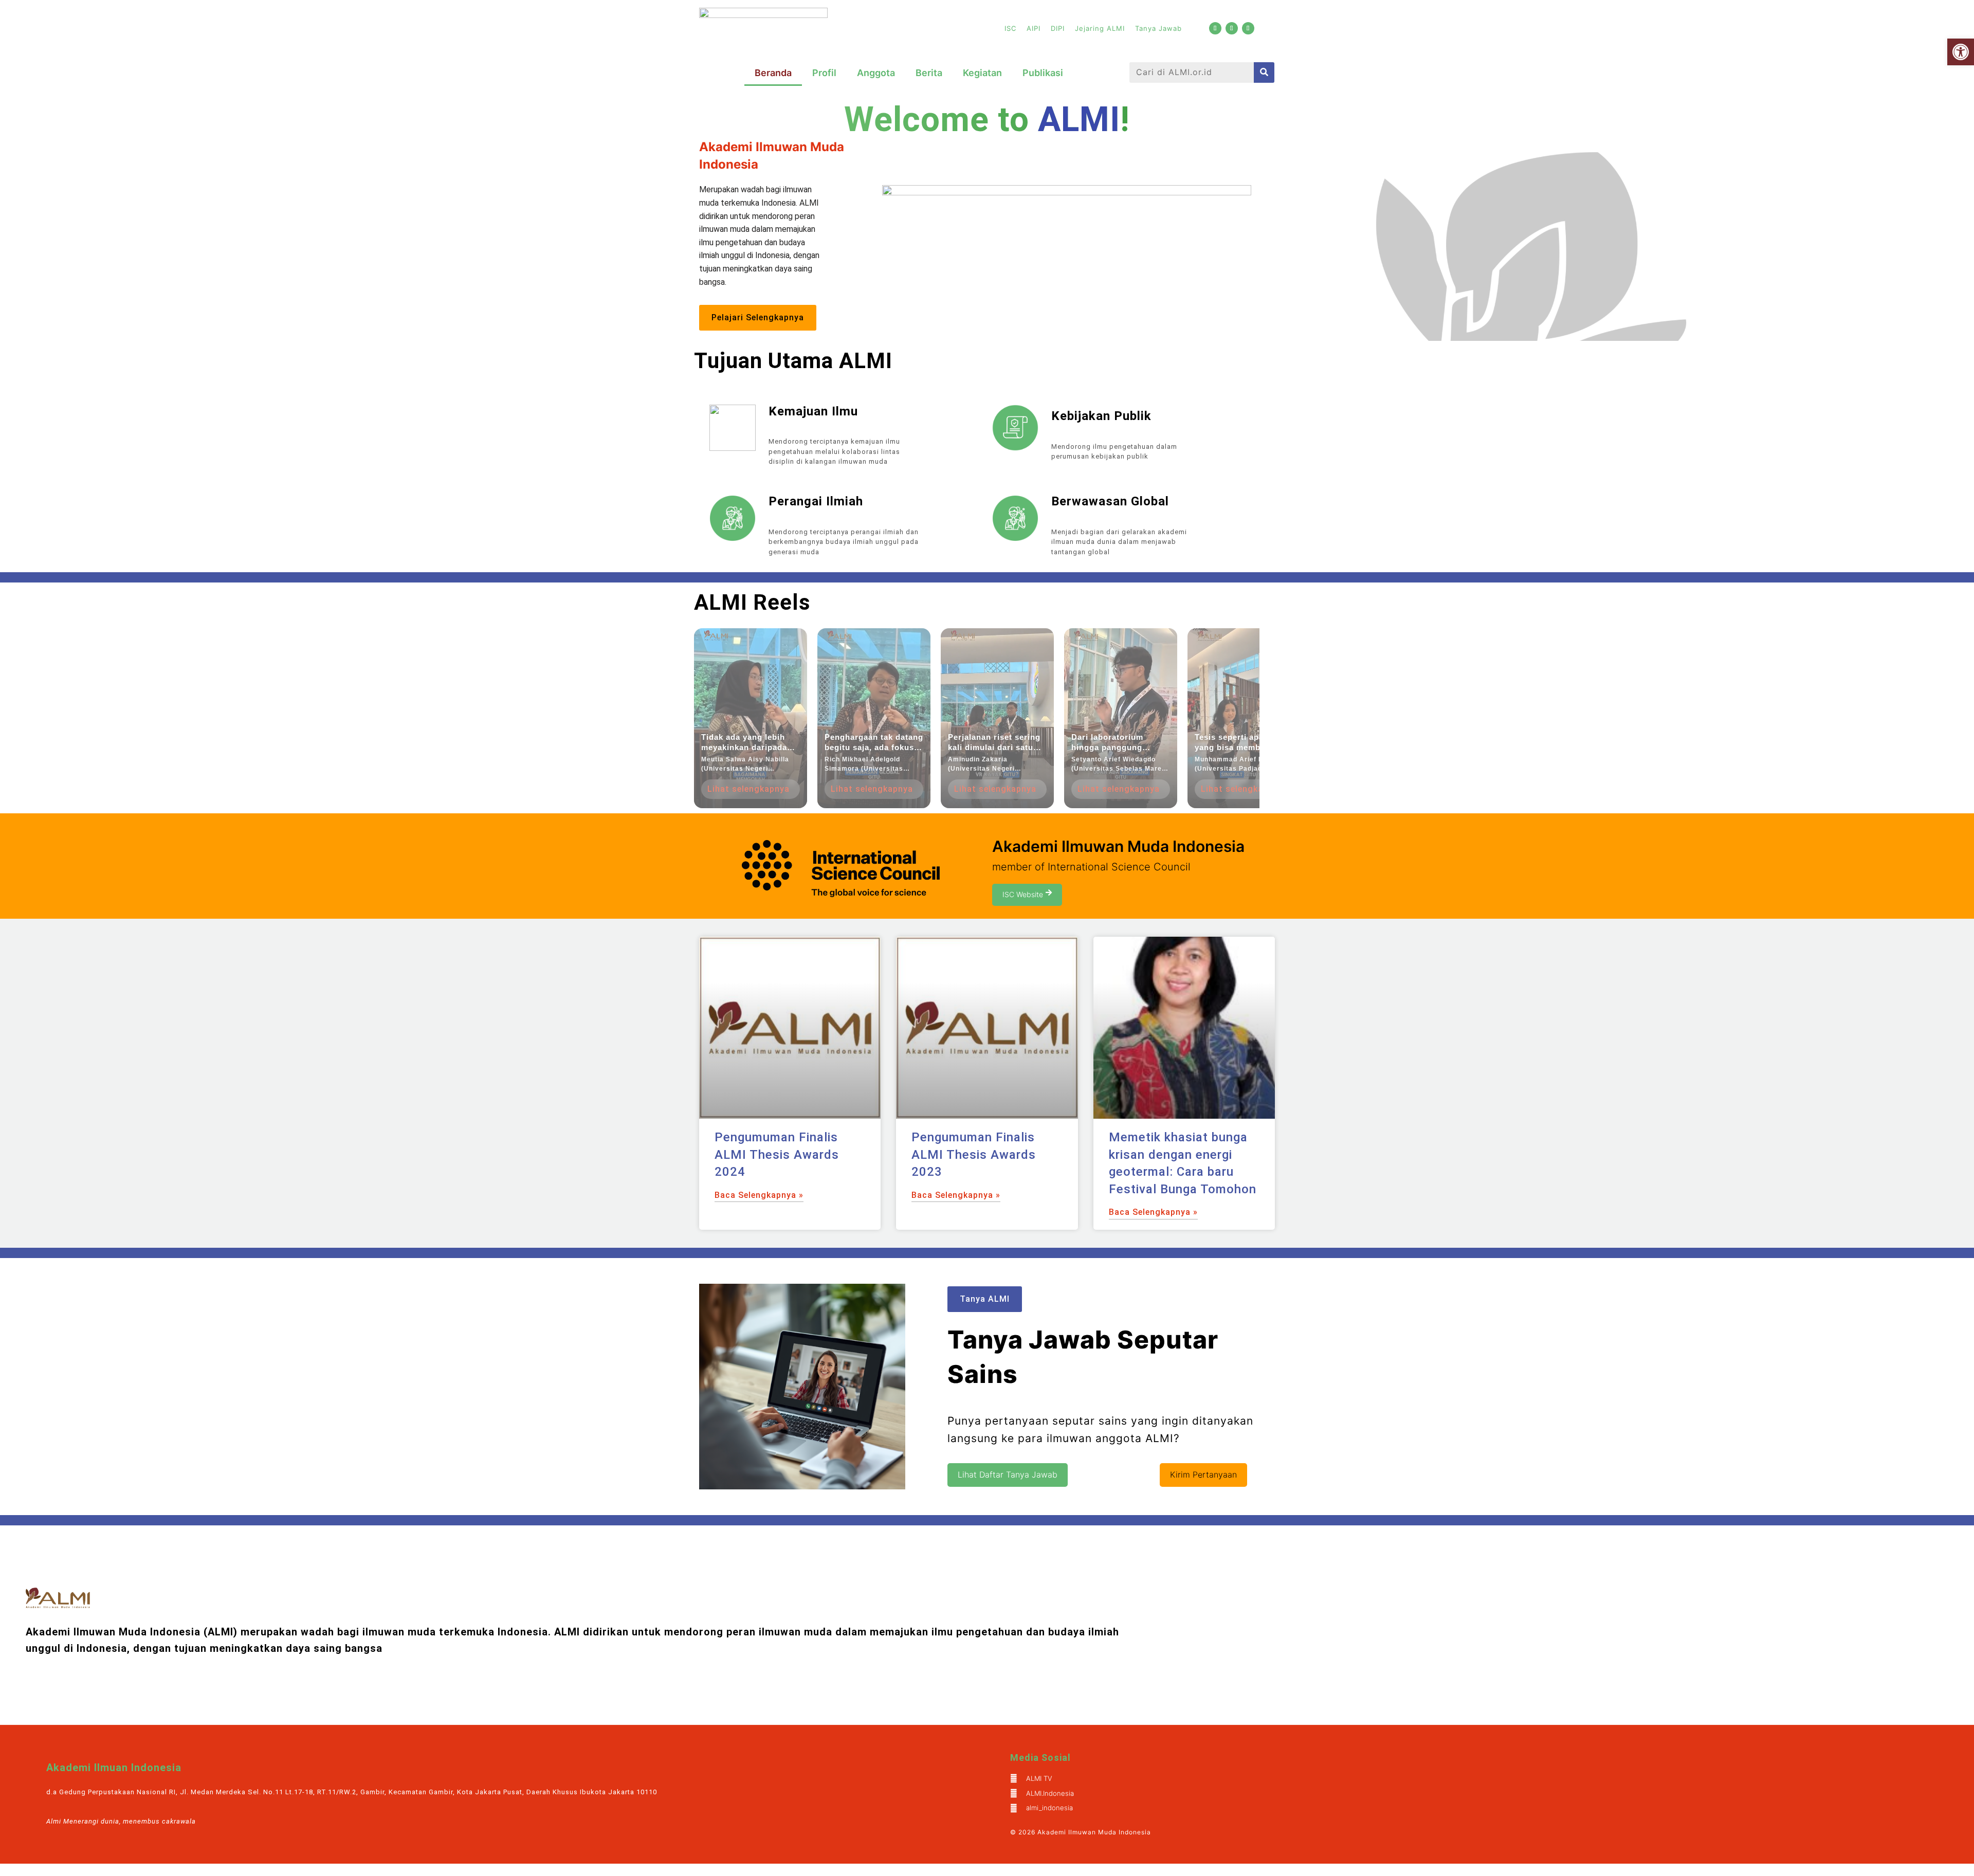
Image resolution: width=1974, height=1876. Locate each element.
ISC (1010, 28)
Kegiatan (982, 73)
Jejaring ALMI (1100, 28)
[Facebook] (1232, 28)
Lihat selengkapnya (748, 789)
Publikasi (1043, 73)
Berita (929, 73)
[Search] (1264, 72)
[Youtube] (1215, 28)
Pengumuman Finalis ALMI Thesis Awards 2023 (974, 1154)
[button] (1961, 52)
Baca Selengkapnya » (759, 1195)
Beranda (773, 73)
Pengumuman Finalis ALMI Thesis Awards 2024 (777, 1154)
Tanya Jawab (1158, 28)
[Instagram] (1248, 28)
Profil (824, 73)
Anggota (876, 73)
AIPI (1034, 28)
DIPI (1058, 28)
